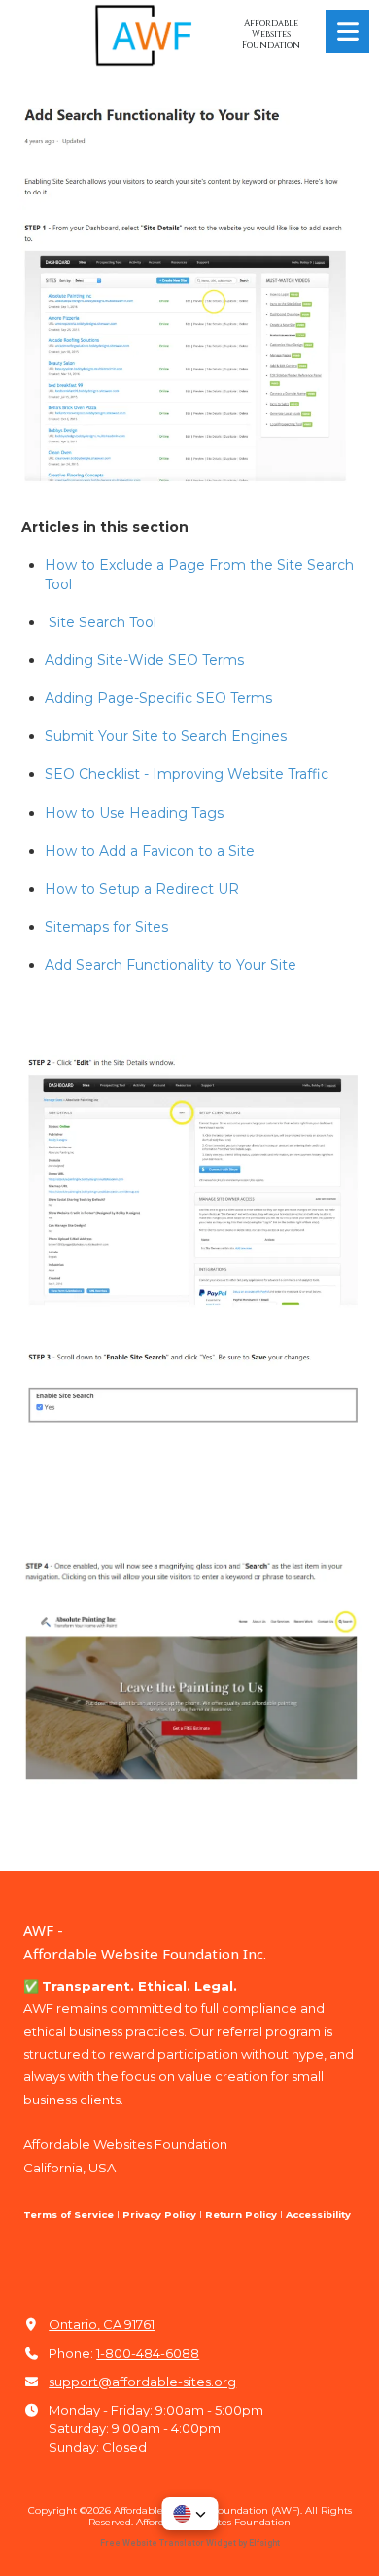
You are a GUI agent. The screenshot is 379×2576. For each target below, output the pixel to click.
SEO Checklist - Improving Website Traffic (187, 774)
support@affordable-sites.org (142, 2382)
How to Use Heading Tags (134, 813)
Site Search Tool (103, 622)
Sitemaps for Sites (106, 927)
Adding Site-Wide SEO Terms (144, 660)
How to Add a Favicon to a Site (150, 851)
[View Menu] (347, 32)
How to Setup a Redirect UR (142, 889)
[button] (189, 2514)
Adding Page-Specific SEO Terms (158, 698)
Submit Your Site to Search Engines (166, 736)
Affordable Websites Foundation (271, 34)
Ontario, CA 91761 (102, 2324)
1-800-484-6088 (148, 2353)
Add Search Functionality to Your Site (171, 965)
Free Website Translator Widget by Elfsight (190, 2543)
